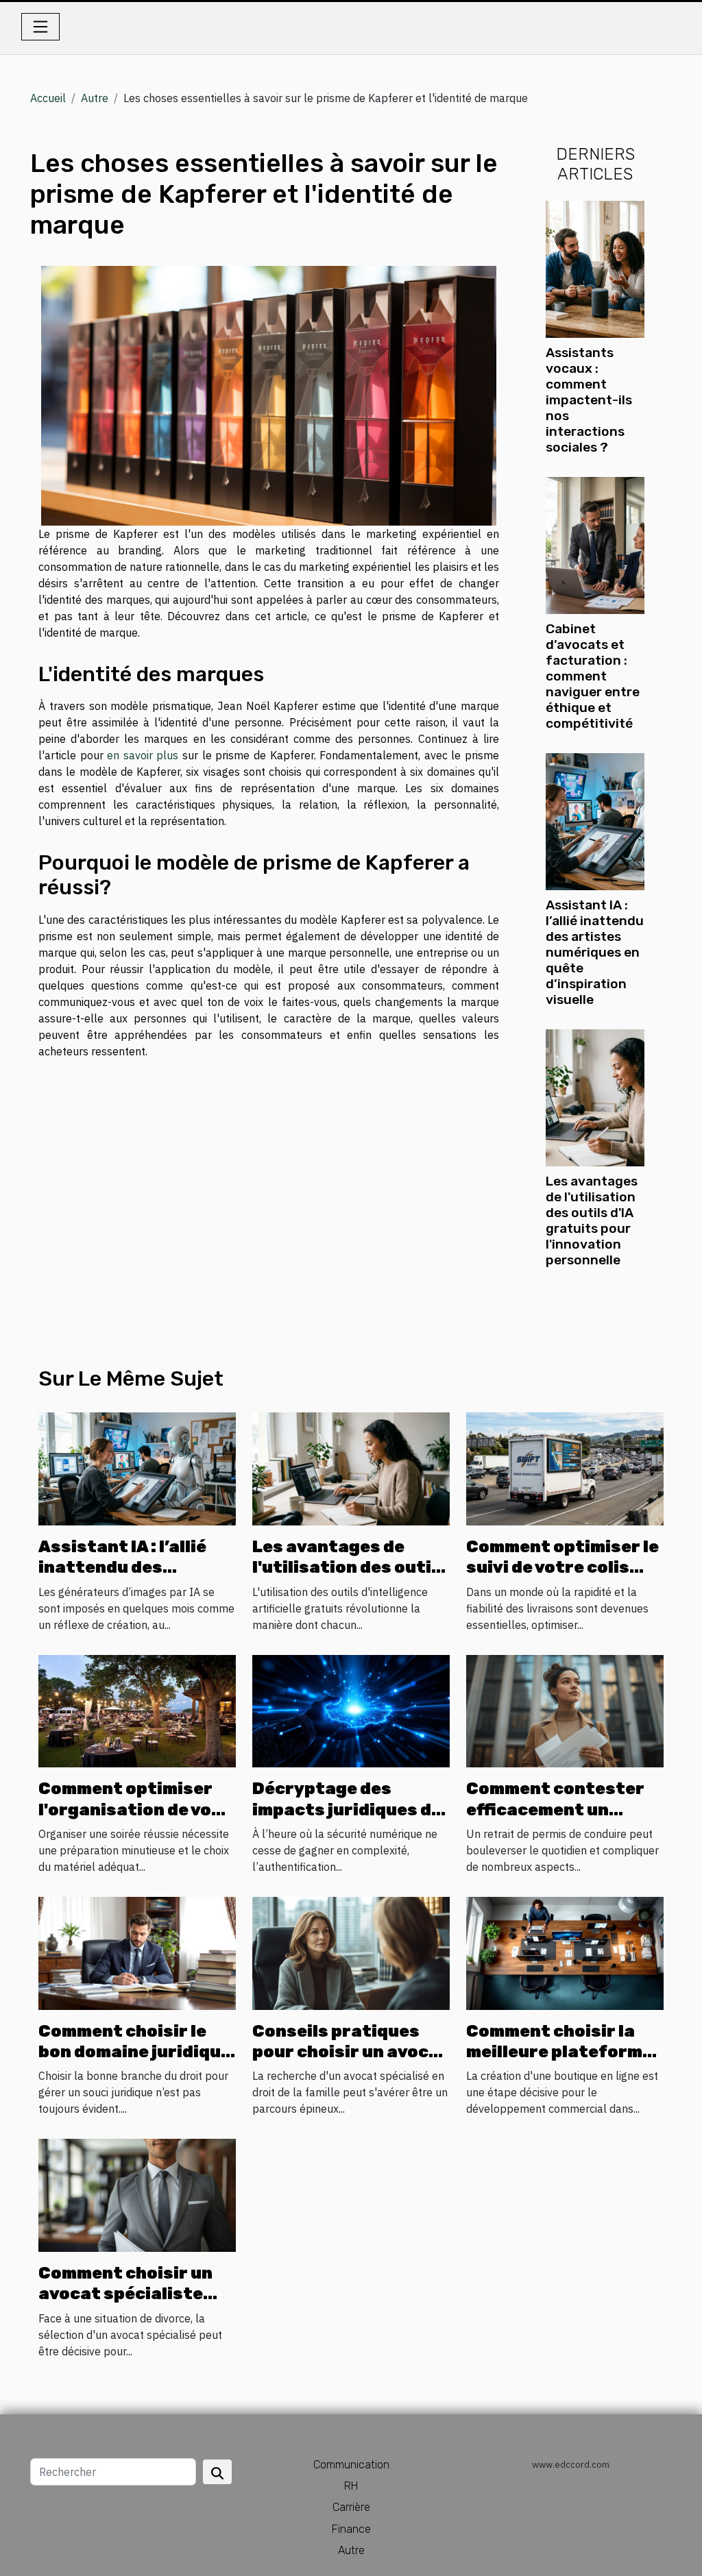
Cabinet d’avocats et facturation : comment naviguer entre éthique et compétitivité (593, 676)
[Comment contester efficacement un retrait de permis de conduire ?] (565, 1710)
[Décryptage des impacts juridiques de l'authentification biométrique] (351, 1710)
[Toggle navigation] (40, 27)
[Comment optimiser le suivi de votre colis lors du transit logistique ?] (565, 1468)
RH (351, 2486)
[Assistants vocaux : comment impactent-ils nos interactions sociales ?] (595, 268)
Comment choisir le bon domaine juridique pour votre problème (135, 2052)
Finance (351, 2529)
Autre (95, 98)
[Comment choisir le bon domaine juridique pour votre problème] (137, 1952)
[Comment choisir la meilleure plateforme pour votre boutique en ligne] (565, 1952)
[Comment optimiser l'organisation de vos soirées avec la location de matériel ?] (137, 1710)
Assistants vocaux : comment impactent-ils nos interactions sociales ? (589, 400)
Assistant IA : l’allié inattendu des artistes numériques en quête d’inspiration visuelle (595, 952)
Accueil (48, 98)
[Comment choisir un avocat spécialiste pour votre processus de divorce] (137, 2194)
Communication (351, 2465)
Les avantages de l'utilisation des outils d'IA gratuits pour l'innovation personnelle (592, 1220)
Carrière (351, 2507)
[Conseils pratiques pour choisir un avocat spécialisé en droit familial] (351, 1952)
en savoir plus (143, 755)
